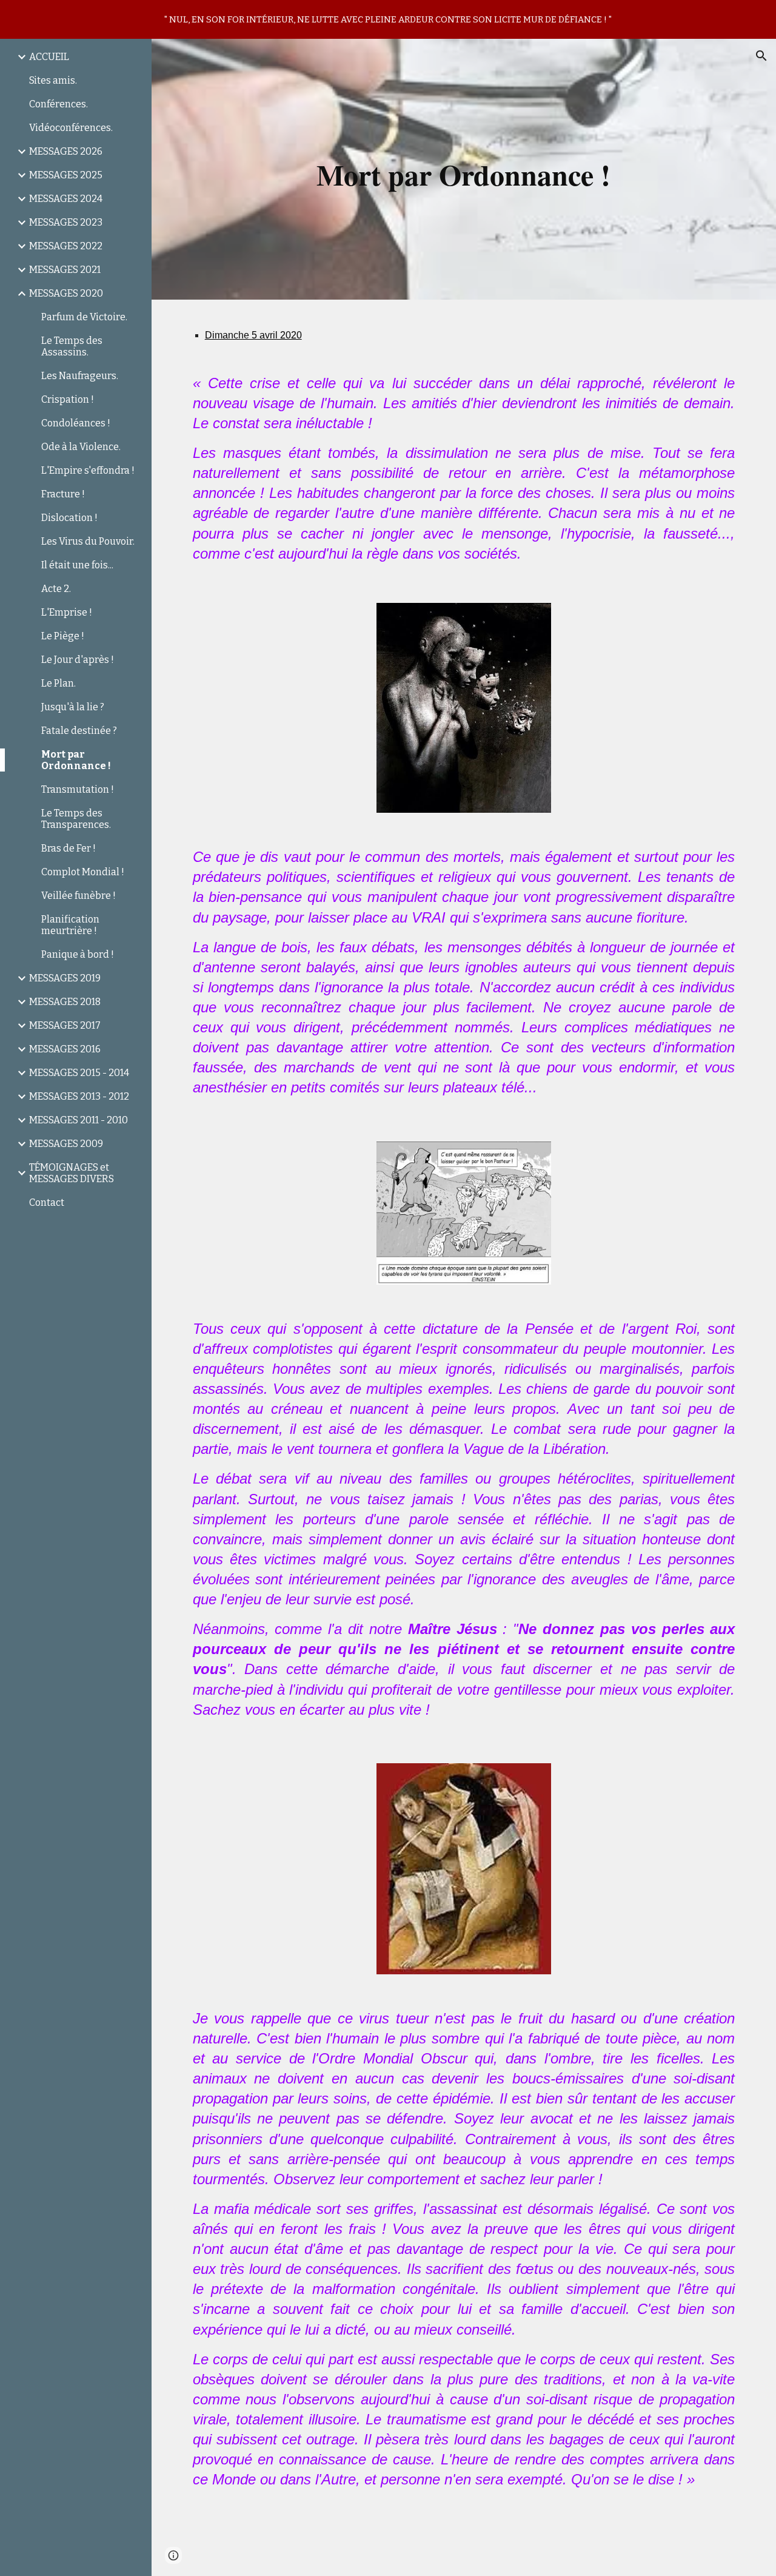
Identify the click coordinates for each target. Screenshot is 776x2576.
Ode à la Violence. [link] (81, 447)
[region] (388, 19)
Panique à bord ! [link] (78, 954)
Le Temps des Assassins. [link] (72, 346)
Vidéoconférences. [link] (71, 128)
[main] (463, 169)
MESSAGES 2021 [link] (65, 270)
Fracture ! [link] (63, 494)
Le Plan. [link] (59, 683)
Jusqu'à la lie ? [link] (73, 707)
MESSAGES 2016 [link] (65, 1049)
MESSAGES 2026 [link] (66, 151)
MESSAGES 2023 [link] (66, 222)
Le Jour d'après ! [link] (78, 660)
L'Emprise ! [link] (67, 612)
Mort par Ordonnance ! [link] (76, 760)
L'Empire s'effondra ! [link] (88, 470)
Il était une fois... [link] (77, 565)
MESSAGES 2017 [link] (65, 1025)
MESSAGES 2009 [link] (66, 1144)
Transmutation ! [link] (78, 789)
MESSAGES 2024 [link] (66, 199)
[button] (761, 56)
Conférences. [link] (59, 104)
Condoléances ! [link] (76, 423)
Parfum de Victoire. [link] (84, 317)
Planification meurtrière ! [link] (70, 925)
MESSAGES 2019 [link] (65, 978)
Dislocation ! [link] (69, 518)
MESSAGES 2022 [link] (66, 246)
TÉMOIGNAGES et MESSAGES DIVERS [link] (72, 1173)
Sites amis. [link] (53, 80)
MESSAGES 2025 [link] (66, 175)
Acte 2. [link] (56, 589)
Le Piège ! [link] (63, 636)
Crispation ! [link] (68, 399)
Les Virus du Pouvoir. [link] (88, 541)
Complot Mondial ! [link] (83, 872)
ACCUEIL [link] (49, 57)
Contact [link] (47, 1202)
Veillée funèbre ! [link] (79, 896)
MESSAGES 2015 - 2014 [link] (79, 1073)
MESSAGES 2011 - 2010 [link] (79, 1120)
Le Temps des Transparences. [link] (76, 819)
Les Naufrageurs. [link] (80, 376)
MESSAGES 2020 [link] (66, 293)
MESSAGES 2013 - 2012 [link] (79, 1096)
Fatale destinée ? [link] (79, 731)
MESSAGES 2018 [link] (65, 1002)
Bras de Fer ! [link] (69, 848)
